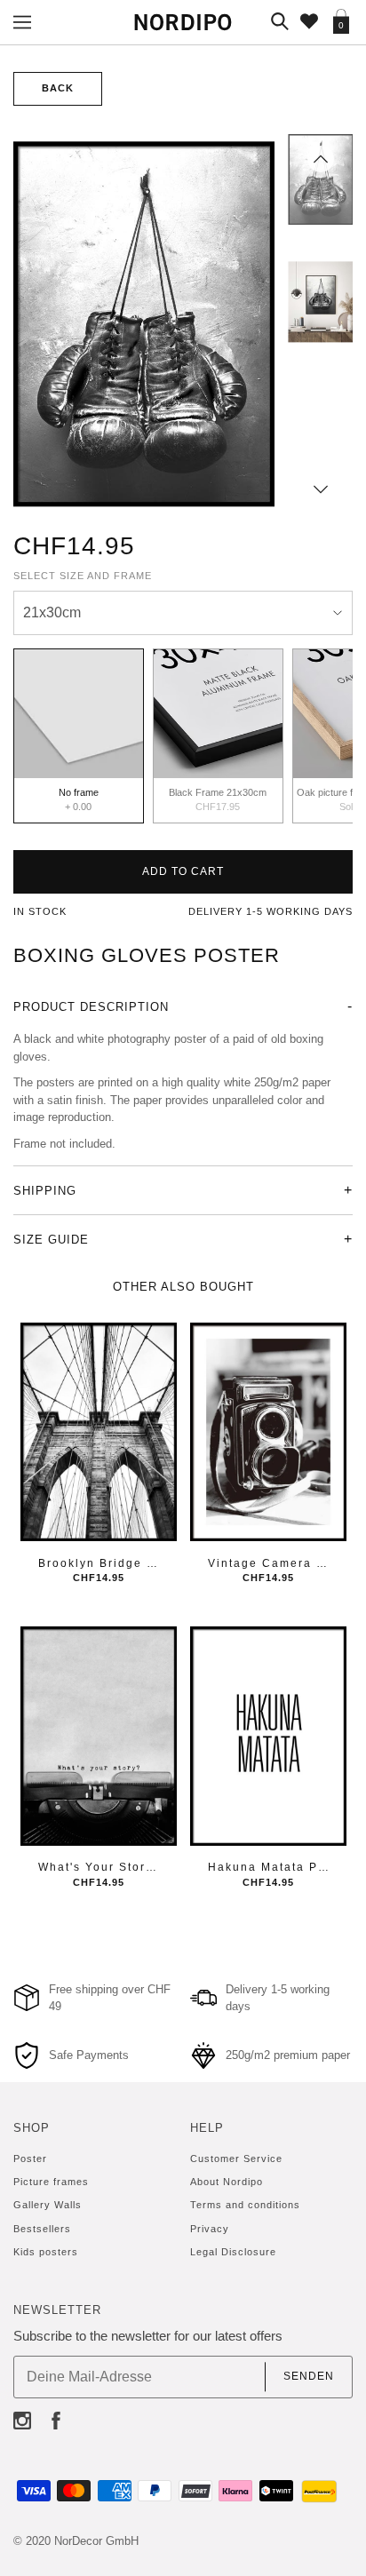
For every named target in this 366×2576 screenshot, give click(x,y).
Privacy (210, 2229)
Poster (30, 2159)
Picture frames (51, 2182)
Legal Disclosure (233, 2252)
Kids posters (46, 2252)
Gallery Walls (48, 2205)
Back (58, 88)
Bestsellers (42, 2229)
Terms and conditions (245, 2205)
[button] (321, 159)
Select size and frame (83, 576)
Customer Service (236, 2159)
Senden (309, 2376)
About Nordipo (227, 2182)
